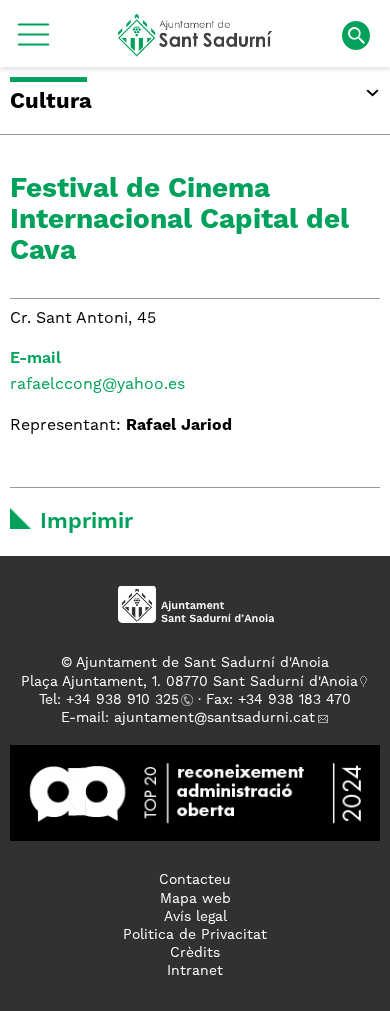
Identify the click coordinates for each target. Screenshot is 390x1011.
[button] (33, 42)
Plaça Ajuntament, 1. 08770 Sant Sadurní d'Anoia (189, 682)
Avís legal (195, 917)
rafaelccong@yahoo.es (97, 385)
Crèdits (195, 953)
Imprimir (86, 522)
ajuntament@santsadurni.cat (214, 718)
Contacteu (195, 880)
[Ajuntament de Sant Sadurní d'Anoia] (195, 49)
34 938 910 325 (126, 700)
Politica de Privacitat (195, 935)
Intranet (195, 971)
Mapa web (195, 899)
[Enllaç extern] (195, 793)
